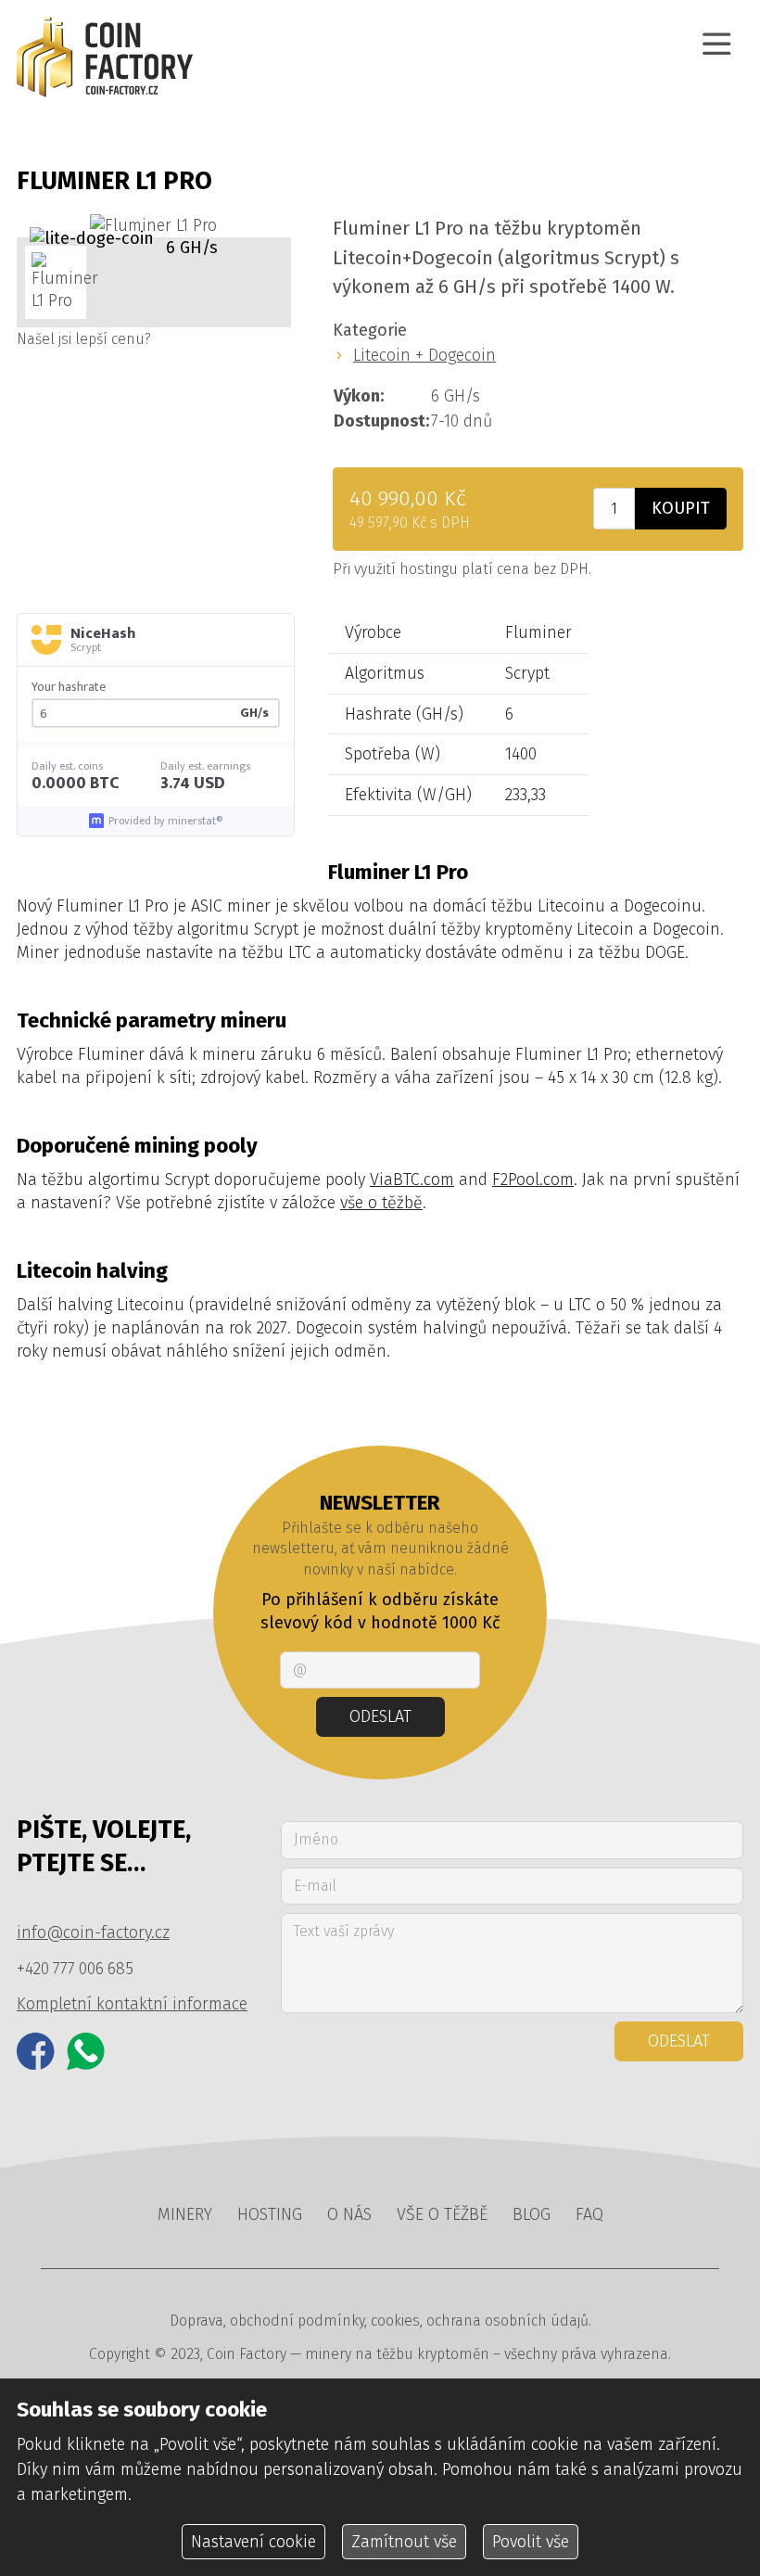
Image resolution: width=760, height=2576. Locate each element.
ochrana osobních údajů (507, 2321)
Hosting (270, 2214)
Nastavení (253, 2542)
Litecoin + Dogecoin (424, 355)
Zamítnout (404, 2542)
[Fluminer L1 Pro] (153, 226)
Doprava (196, 2321)
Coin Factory (247, 2354)
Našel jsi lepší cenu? (84, 339)
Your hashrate (69, 687)
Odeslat (380, 1716)
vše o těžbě (381, 1203)
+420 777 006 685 (75, 1969)
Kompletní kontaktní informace (132, 2004)
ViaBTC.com (412, 1180)
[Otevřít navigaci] (717, 44)
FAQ (589, 2214)
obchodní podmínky (297, 2321)
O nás (349, 2214)
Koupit (681, 508)
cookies (395, 2321)
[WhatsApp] (86, 2052)
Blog (532, 2214)
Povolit (531, 2542)
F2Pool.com (533, 1180)
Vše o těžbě (442, 2214)
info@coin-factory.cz (93, 1932)
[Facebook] (36, 2052)
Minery (185, 2214)
